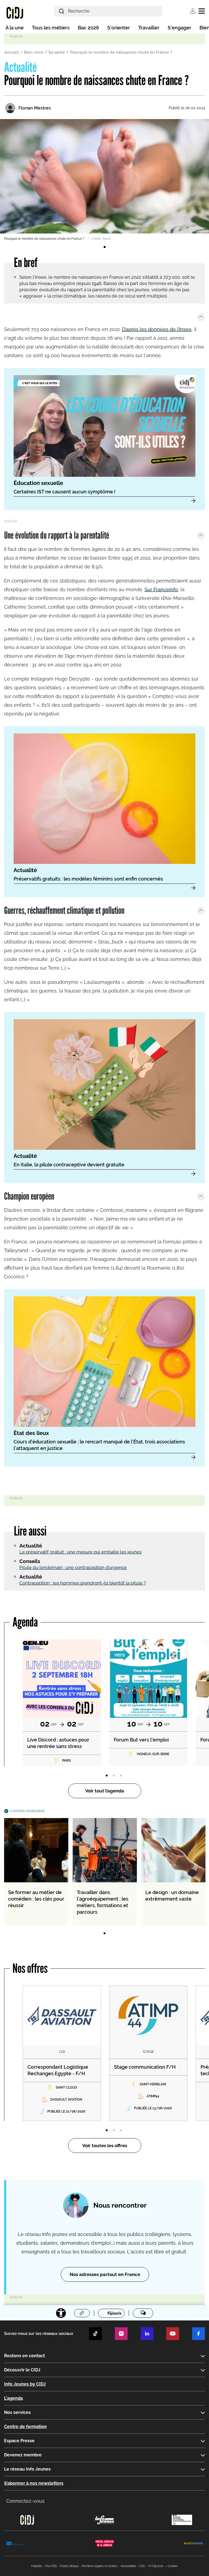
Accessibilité (128, 2566)
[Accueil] (15, 13)
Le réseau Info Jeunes (27, 2469)
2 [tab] (114, 1776)
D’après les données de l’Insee (157, 329)
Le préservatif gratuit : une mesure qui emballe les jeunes (80, 1552)
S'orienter (119, 28)
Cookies (173, 2566)
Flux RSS (51, 2566)
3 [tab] (121, 1776)
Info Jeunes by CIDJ (25, 2384)
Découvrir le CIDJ (22, 2370)
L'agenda (13, 2398)
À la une (15, 28)
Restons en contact (24, 2356)
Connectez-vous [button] (25, 2501)
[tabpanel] (104, 180)
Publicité (37, 2566)
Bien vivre (34, 52)
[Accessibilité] (61, 2313)
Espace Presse (19, 2441)
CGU (142, 2566)
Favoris (114, 2313)
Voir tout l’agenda (105, 1791)
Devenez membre (23, 2455)
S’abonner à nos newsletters (34, 2483)
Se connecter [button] (193, 11)
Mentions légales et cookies (100, 2566)
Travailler (149, 28)
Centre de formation (25, 2427)
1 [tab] (104, 247)
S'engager (179, 28)
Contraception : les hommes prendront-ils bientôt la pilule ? (83, 1583)
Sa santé (57, 52)
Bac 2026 (88, 28)
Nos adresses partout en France (105, 2274)
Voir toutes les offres (105, 2146)
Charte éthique (69, 2566)
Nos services (17, 2412)
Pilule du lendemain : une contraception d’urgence (73, 1567)
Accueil (12, 52)
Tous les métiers (51, 28)
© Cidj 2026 (156, 2566)
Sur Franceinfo (161, 589)
